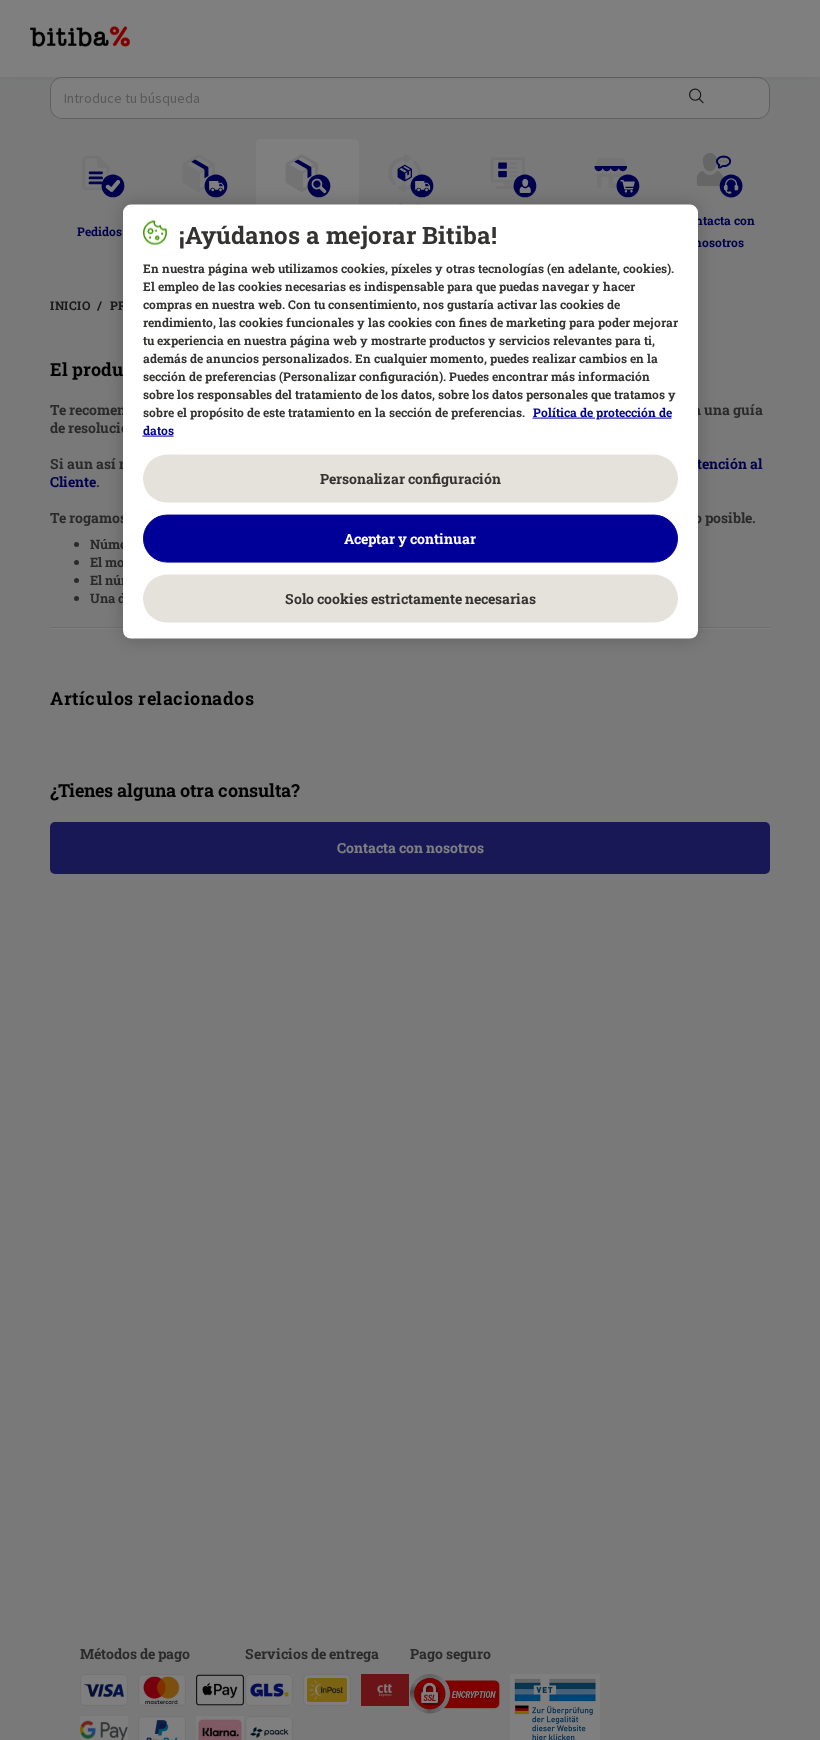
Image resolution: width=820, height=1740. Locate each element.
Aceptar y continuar (410, 538)
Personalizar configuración (410, 478)
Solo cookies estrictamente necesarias (410, 598)
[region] (410, 422)
